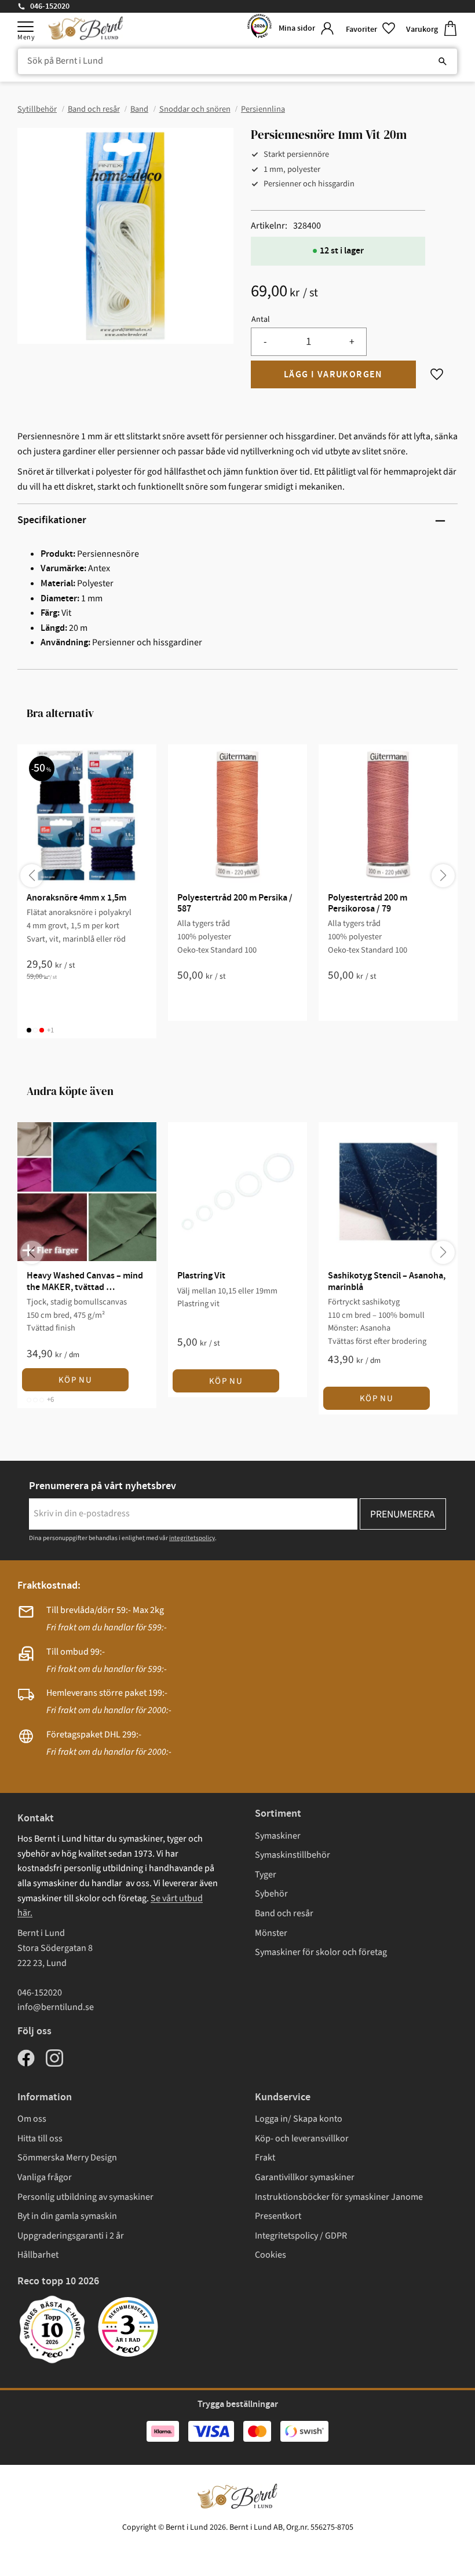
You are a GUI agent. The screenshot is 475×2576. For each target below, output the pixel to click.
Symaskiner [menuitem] (278, 1836)
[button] (25, 27)
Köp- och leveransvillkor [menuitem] (302, 2138)
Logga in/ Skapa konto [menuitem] (299, 2119)
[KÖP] (333, 374)
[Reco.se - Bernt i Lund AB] (260, 29)
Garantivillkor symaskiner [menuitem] (305, 2177)
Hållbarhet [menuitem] (38, 2255)
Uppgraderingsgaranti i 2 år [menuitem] (71, 2236)
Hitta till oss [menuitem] (40, 2138)
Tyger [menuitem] (266, 1875)
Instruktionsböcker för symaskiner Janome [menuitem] (339, 2197)
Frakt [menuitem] (265, 2158)
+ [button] (352, 342)
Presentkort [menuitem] (278, 2216)
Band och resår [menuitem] (284, 1913)
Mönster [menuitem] (271, 1933)
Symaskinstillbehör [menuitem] (293, 1855)
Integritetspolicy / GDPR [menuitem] (301, 2236)
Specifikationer (52, 520)
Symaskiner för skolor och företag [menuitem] (321, 1952)
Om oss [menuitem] (32, 2119)
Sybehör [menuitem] (271, 1894)
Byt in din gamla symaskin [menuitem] (67, 2216)
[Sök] (443, 61)
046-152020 (50, 6)
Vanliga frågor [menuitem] (45, 2177)
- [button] (265, 342)
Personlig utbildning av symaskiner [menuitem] (85, 2197)
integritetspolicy (192, 1538)
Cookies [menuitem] (271, 2255)
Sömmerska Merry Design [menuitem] (67, 2158)
